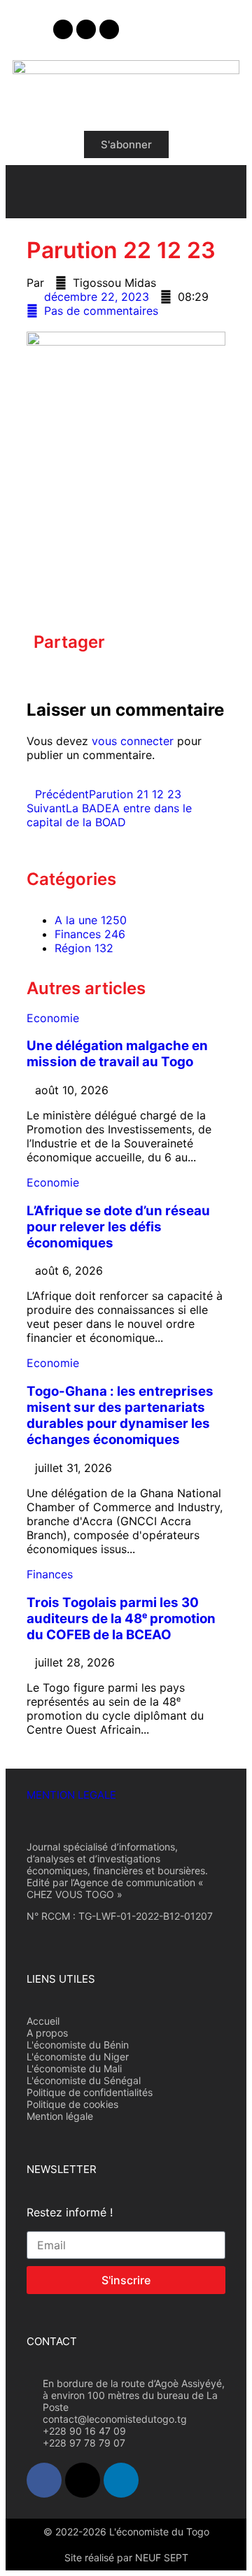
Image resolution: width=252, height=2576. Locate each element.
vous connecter (133, 741)
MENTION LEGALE (71, 1795)
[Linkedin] (109, 29)
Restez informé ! (70, 2212)
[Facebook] (63, 29)
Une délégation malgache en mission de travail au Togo (117, 1054)
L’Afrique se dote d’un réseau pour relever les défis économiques (118, 1227)
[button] (38, 672)
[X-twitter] (86, 29)
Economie (53, 1018)
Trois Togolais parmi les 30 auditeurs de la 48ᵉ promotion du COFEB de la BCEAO (121, 1619)
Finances (50, 1574)
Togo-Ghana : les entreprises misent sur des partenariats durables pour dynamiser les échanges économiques (120, 1415)
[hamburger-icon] (28, 192)
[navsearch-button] (223, 190)
